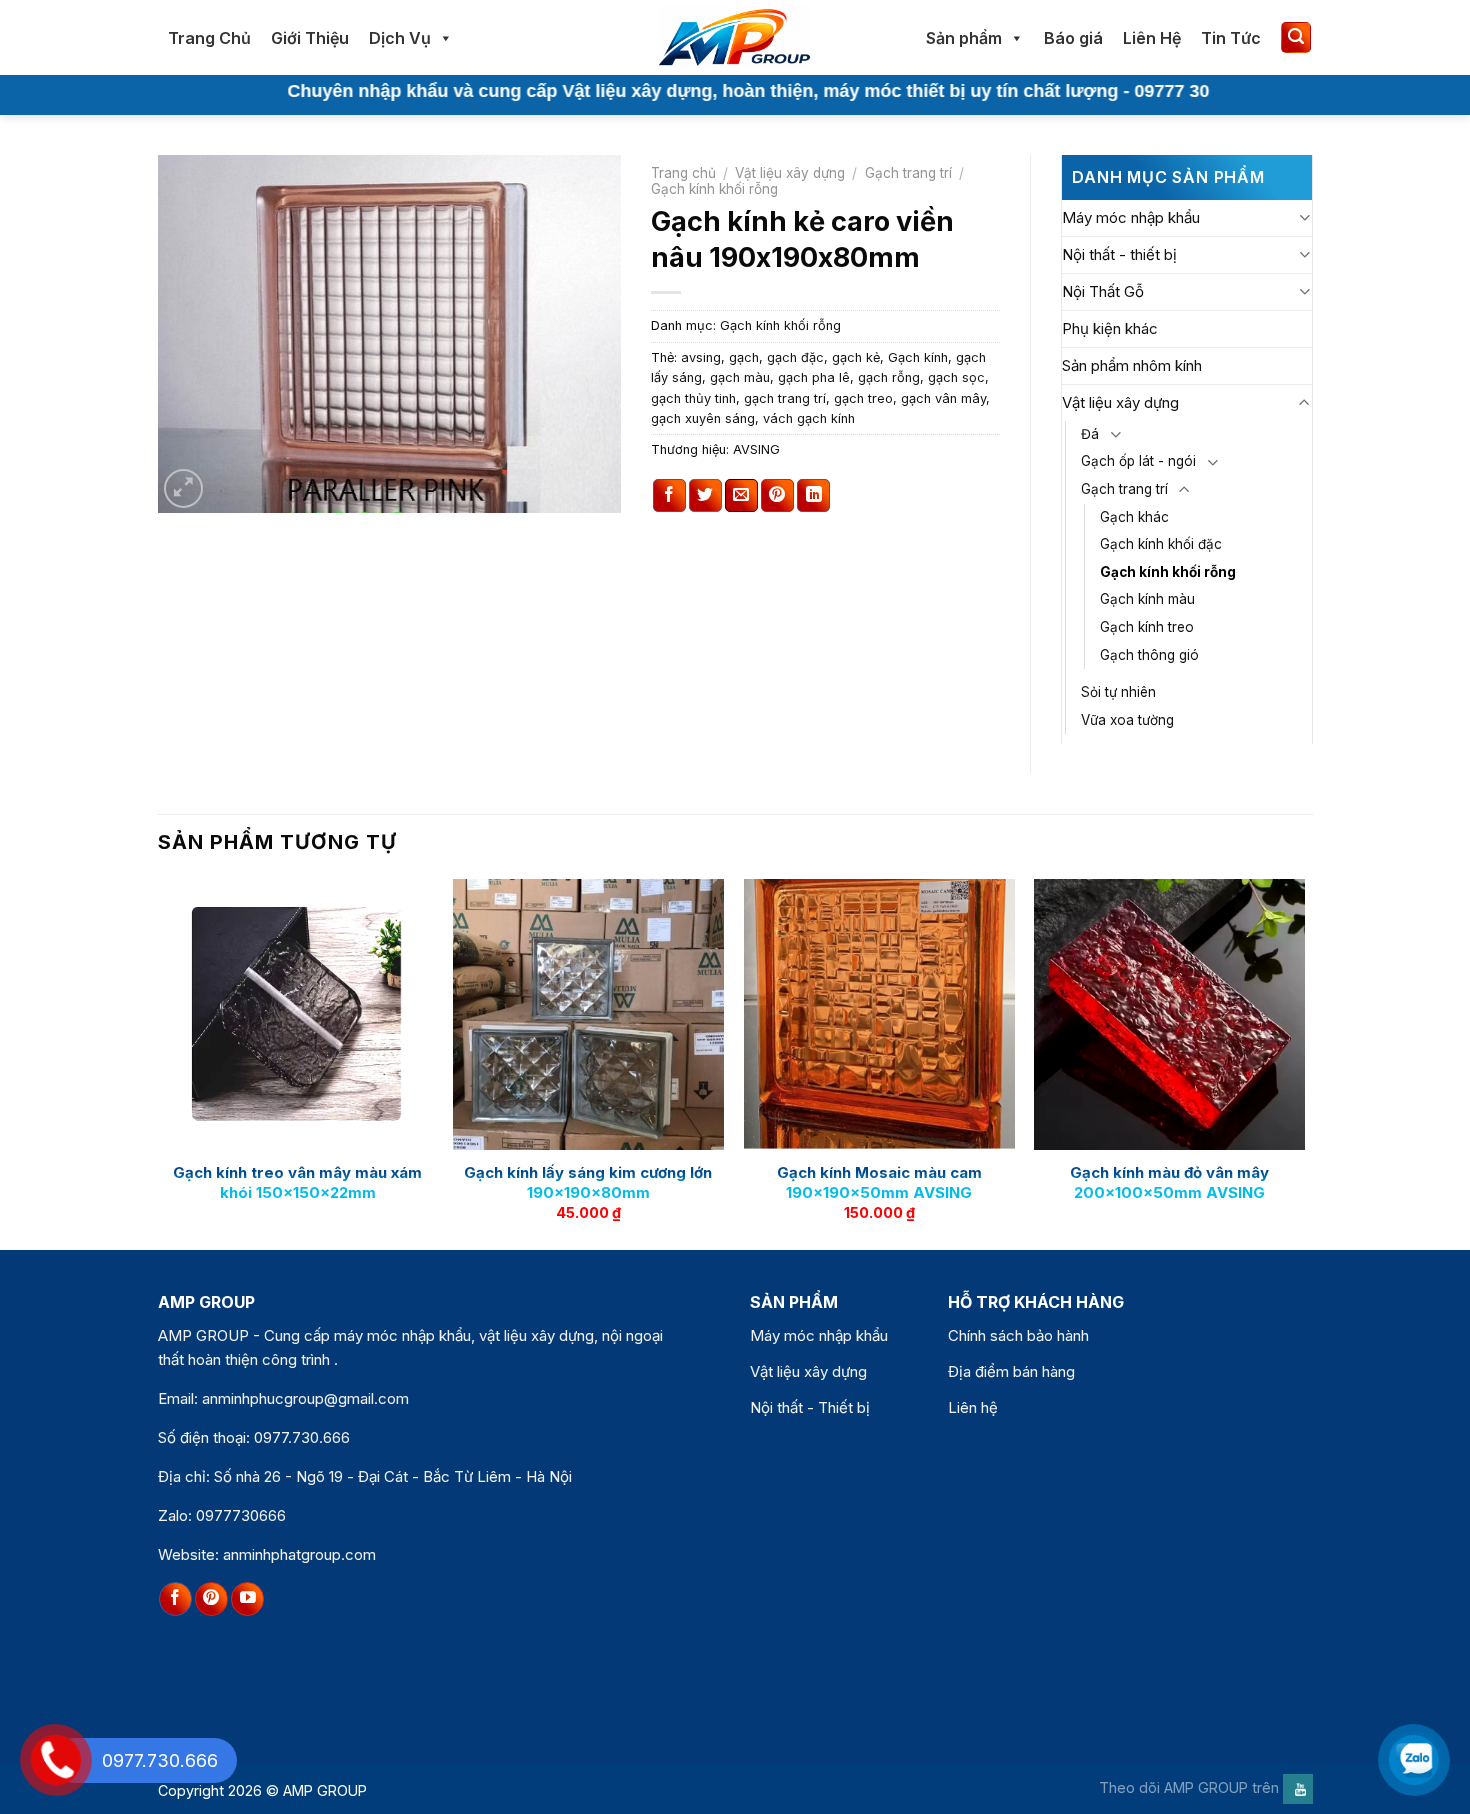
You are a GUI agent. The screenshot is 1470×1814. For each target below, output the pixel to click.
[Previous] (164, 1062)
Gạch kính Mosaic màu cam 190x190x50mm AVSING (879, 1182)
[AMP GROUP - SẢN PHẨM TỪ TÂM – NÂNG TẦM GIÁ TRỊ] (735, 37)
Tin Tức (1231, 38)
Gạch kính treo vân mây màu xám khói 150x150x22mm (297, 1182)
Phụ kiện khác (1110, 328)
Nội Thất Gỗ (1103, 291)
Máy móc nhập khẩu (1131, 217)
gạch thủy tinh (693, 398)
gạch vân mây (943, 398)
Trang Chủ (209, 38)
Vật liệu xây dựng (790, 173)
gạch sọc (956, 377)
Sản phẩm (964, 38)
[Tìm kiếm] (1296, 37)
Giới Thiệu (310, 38)
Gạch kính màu (1147, 599)
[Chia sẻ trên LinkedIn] (813, 496)
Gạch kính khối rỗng (714, 189)
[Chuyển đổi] (1304, 217)
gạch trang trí (785, 398)
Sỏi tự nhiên (1118, 692)
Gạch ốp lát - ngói (1138, 461)
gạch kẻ (856, 357)
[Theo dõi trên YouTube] (247, 1599)
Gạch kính (918, 357)
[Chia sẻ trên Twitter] (705, 496)
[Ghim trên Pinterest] (777, 496)
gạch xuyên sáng (703, 418)
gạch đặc (795, 357)
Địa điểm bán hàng (1011, 1371)
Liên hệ (973, 1407)
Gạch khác (1134, 517)
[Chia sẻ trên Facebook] (669, 496)
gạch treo (863, 398)
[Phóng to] (183, 488)
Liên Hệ (1152, 38)
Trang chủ (683, 173)
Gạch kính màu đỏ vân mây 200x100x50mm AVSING (1169, 1182)
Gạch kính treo (1147, 627)
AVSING (756, 449)
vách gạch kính (809, 418)
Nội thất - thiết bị (1119, 254)
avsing (701, 357)
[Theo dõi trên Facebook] (175, 1599)
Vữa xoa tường (1127, 720)
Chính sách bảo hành (1018, 1335)
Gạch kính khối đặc (1161, 544)
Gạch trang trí (908, 173)
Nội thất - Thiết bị (810, 1407)
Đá (1090, 434)
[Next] (1304, 1062)
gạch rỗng (889, 377)
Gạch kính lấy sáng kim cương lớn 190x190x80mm (588, 1182)
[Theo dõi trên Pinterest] (211, 1599)
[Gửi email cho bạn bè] (741, 496)
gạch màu (740, 377)
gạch (744, 357)
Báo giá (1073, 38)
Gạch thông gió (1149, 655)
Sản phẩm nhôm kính (1132, 365)
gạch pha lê (814, 377)
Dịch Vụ (400, 38)
